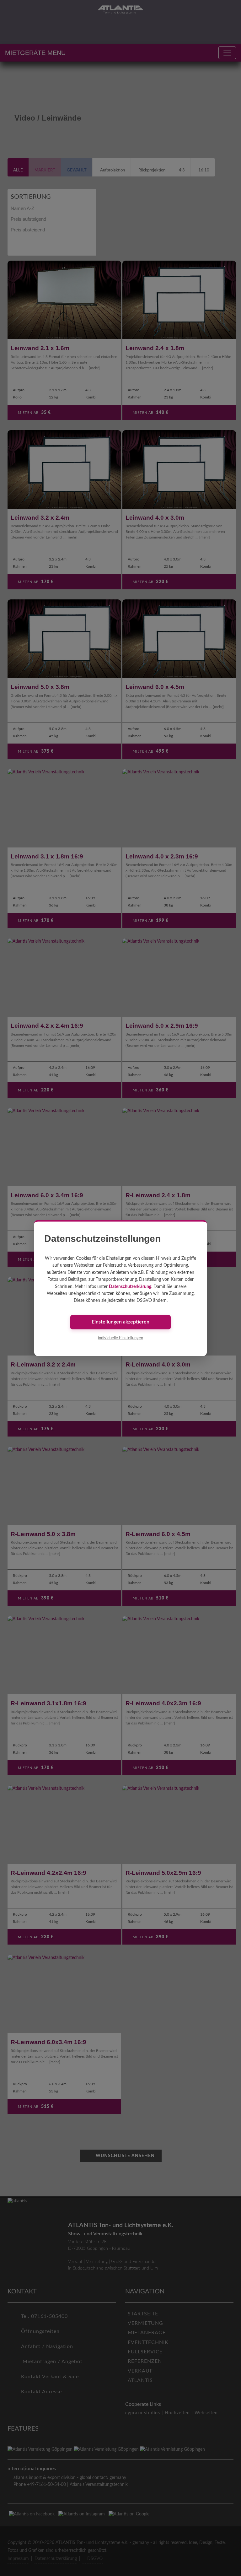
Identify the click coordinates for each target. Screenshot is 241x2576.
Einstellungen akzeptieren (120, 1322)
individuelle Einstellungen (120, 1338)
